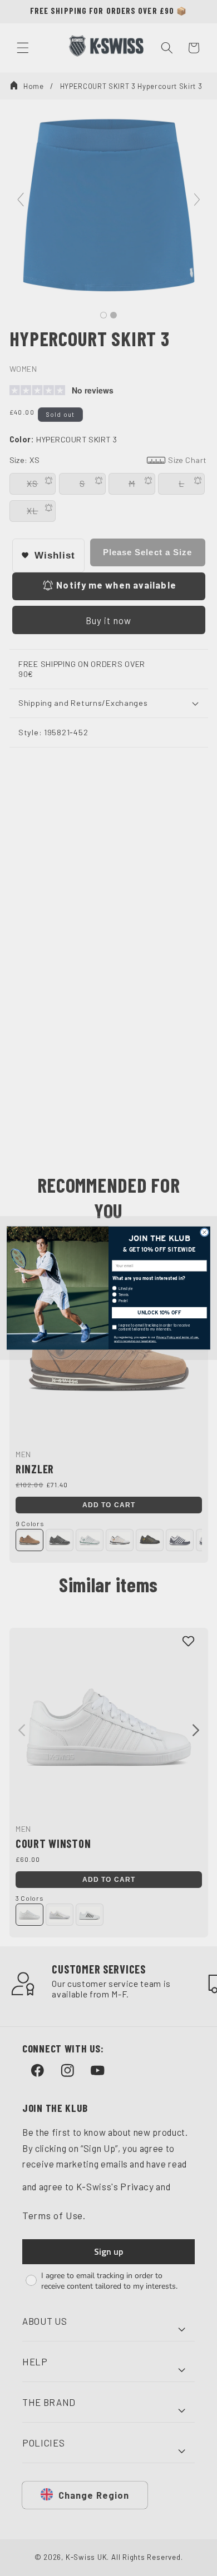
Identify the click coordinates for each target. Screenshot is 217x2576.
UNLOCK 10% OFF (159, 1313)
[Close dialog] (204, 1232)
